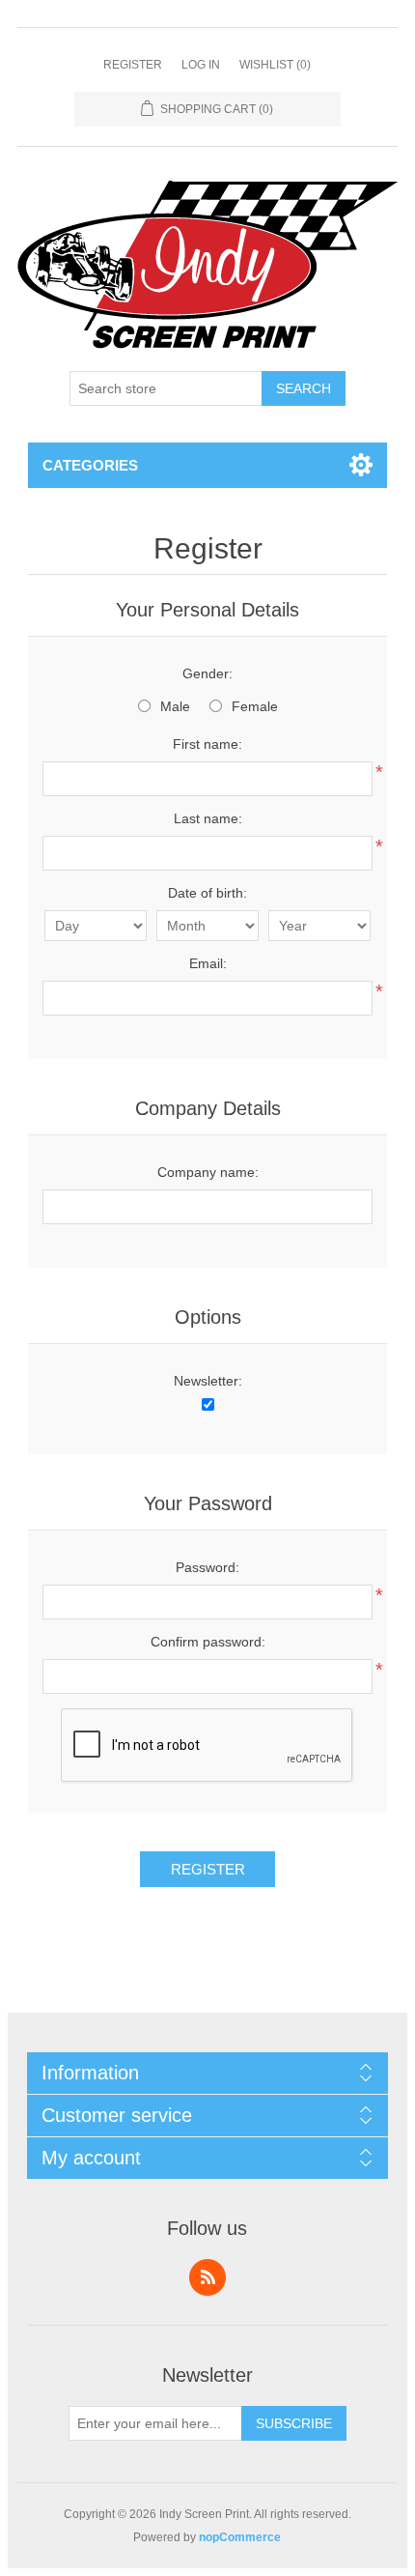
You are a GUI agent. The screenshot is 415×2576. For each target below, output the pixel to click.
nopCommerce (240, 2537)
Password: (207, 1567)
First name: (207, 744)
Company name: (208, 1172)
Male (175, 706)
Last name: (208, 818)
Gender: (207, 673)
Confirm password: (208, 1642)
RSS (207, 2277)
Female (255, 706)
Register (133, 65)
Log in (201, 65)
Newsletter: (208, 1381)
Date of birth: (207, 893)
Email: (208, 963)
